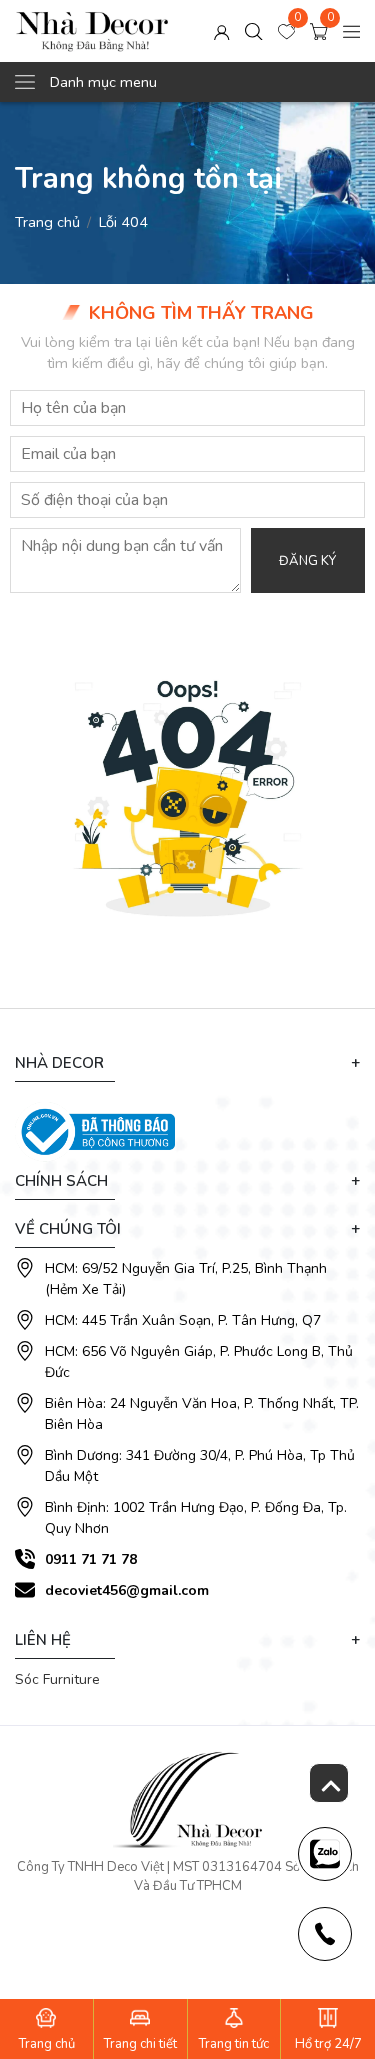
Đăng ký (307, 561)
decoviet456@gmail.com (127, 1590)
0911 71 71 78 (91, 1559)
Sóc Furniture (57, 1679)
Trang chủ (47, 222)
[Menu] (352, 31)
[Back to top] (329, 1783)
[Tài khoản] (222, 31)
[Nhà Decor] (92, 31)
